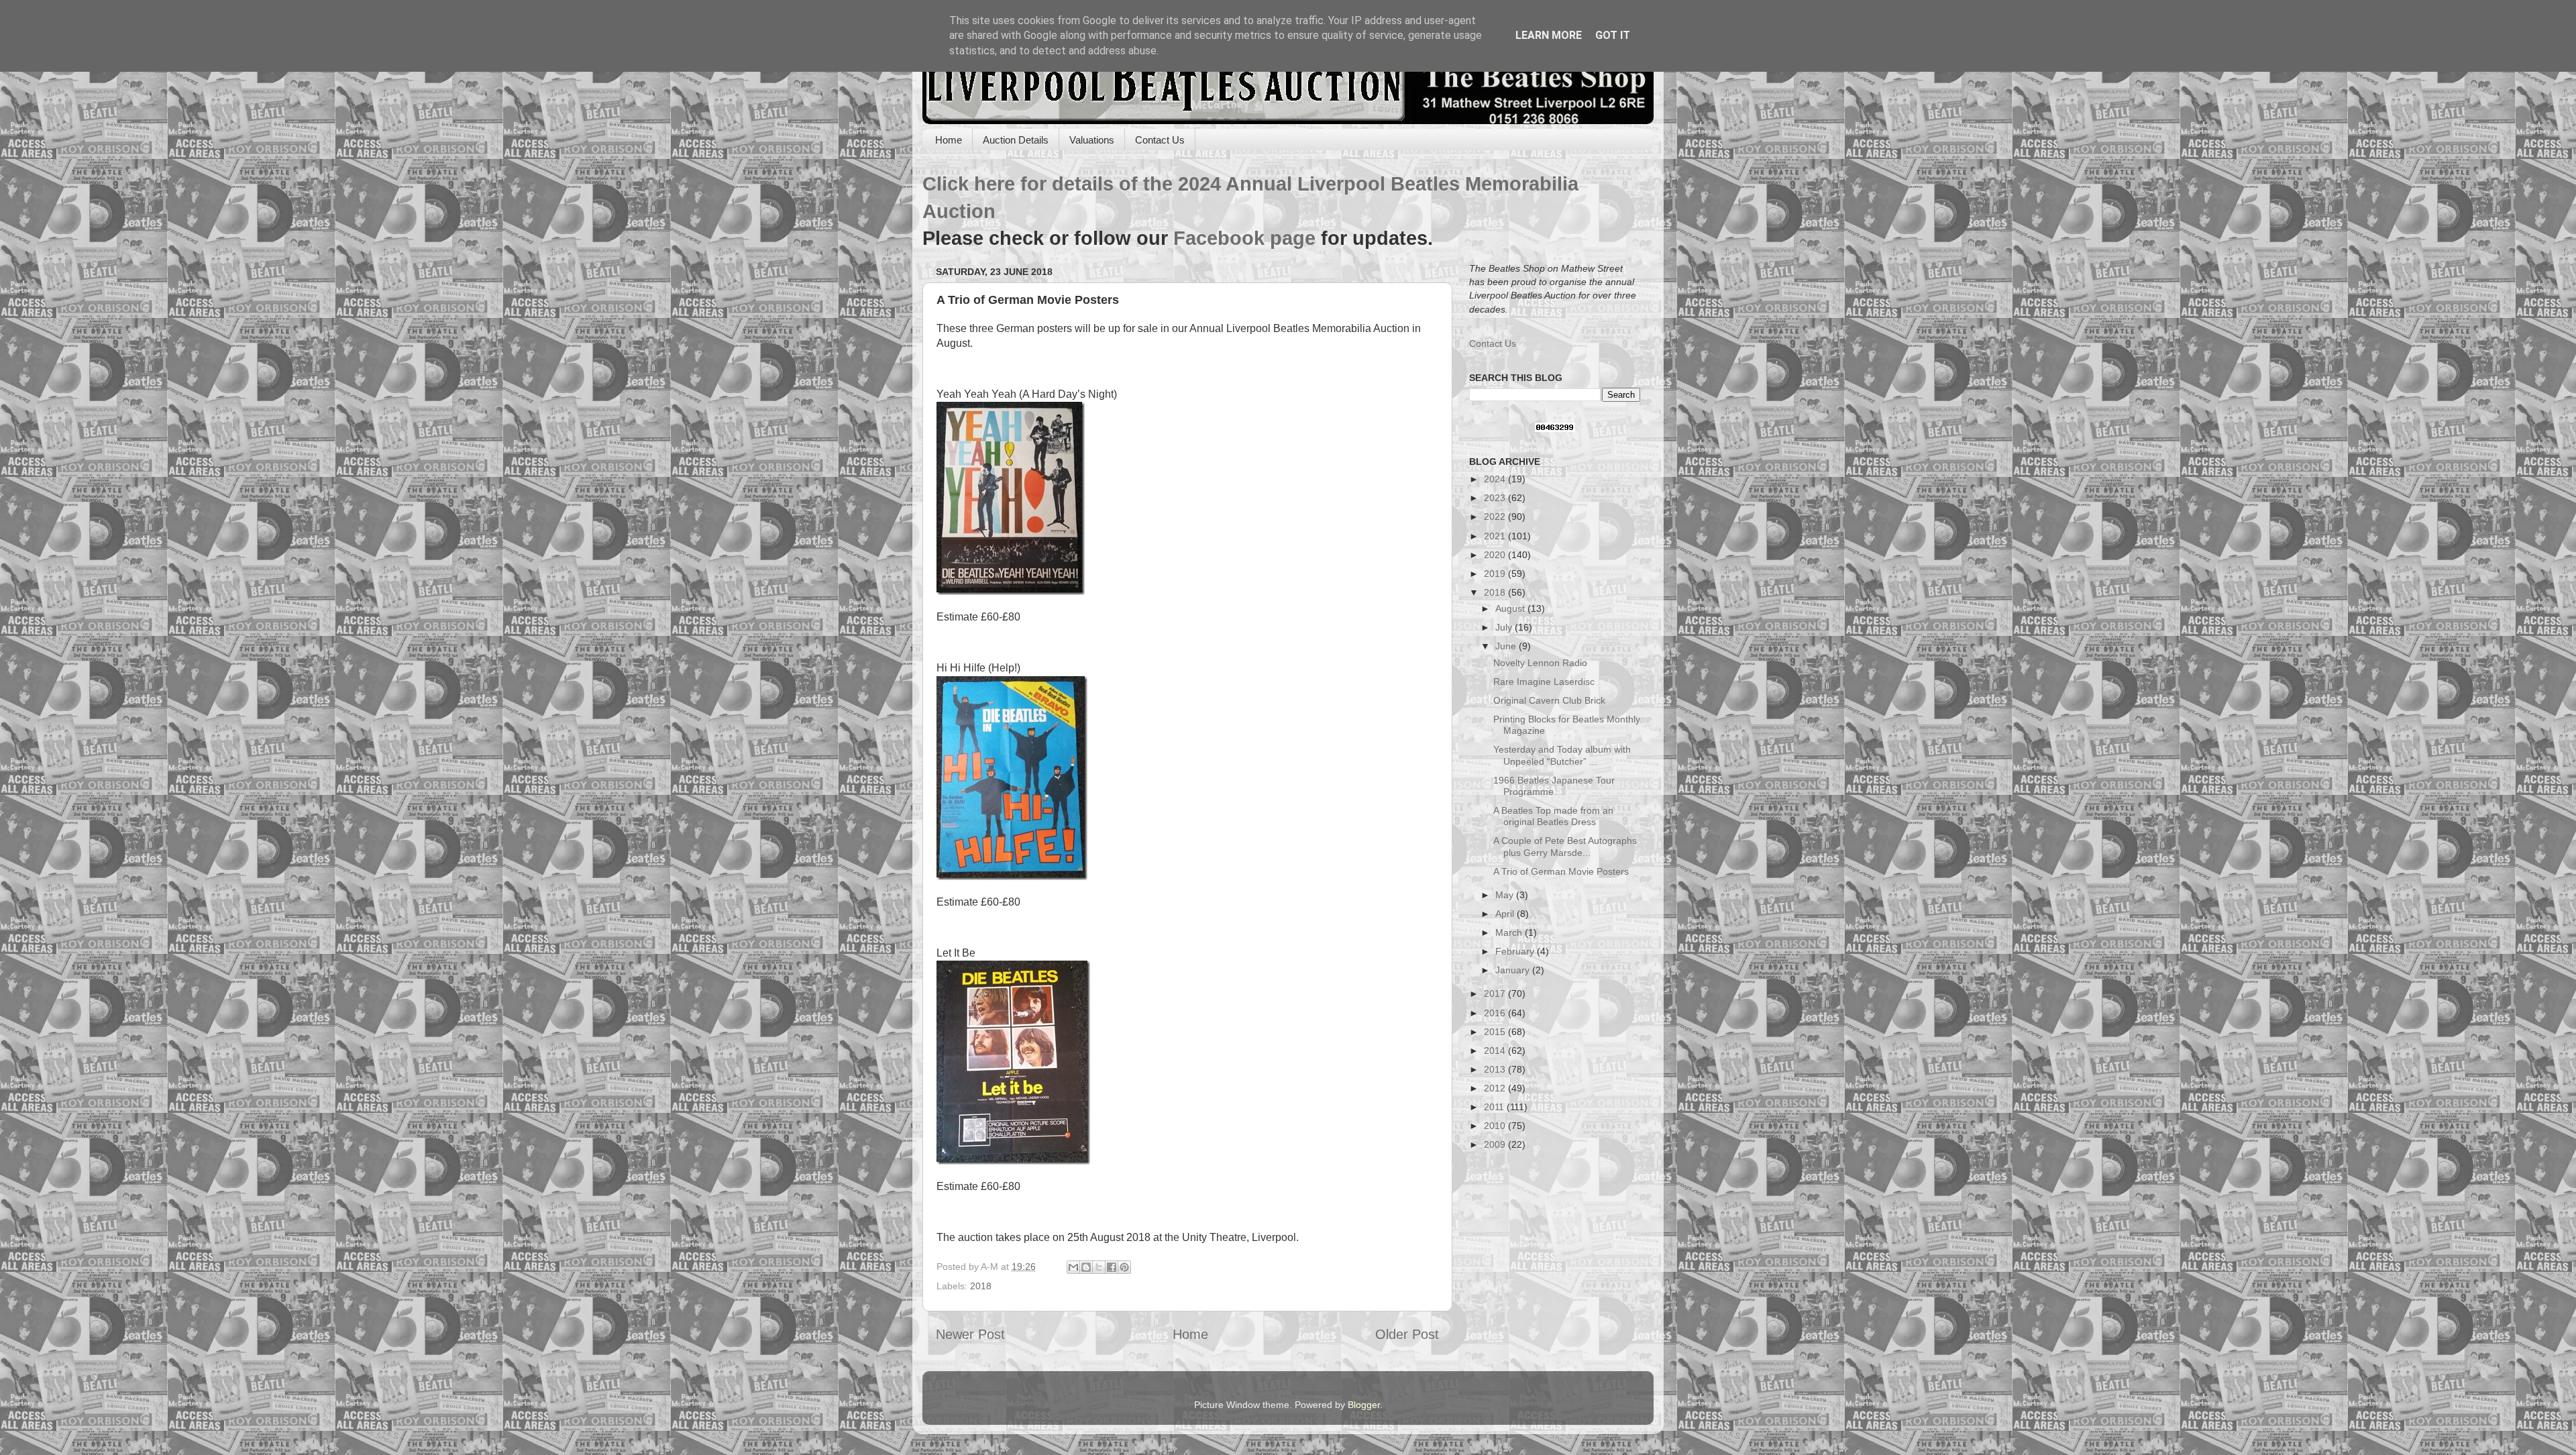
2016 (1496, 1013)
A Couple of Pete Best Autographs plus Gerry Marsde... (1565, 846)
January (1514, 970)
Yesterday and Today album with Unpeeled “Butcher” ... (1562, 755)
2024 (1496, 479)
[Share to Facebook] (1112, 1267)
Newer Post (970, 1334)
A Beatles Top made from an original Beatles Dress (1553, 816)
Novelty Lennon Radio (1540, 663)
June (1507, 646)
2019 (1496, 574)
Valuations (1092, 140)
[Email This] (1073, 1267)
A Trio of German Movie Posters (1561, 871)
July (1505, 627)
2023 (1496, 498)
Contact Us (1160, 140)
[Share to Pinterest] (1124, 1267)
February (1516, 951)
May (1506, 895)
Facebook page (1244, 238)
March (1510, 932)
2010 (1496, 1126)
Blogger (1364, 1405)
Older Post (1407, 1334)
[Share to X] (1099, 1267)
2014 (1496, 1050)
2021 (1496, 536)
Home (949, 140)
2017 (1496, 993)
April (1506, 914)
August (1511, 608)
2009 (1496, 1144)
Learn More (1549, 35)
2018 (981, 1286)
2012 (1496, 1088)
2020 (1496, 555)
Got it (1613, 35)
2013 (1496, 1069)
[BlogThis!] (1086, 1267)
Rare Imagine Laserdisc (1544, 682)
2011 (1495, 1107)
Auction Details (1016, 140)
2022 (1496, 517)
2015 (1496, 1032)
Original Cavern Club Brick (1549, 700)
